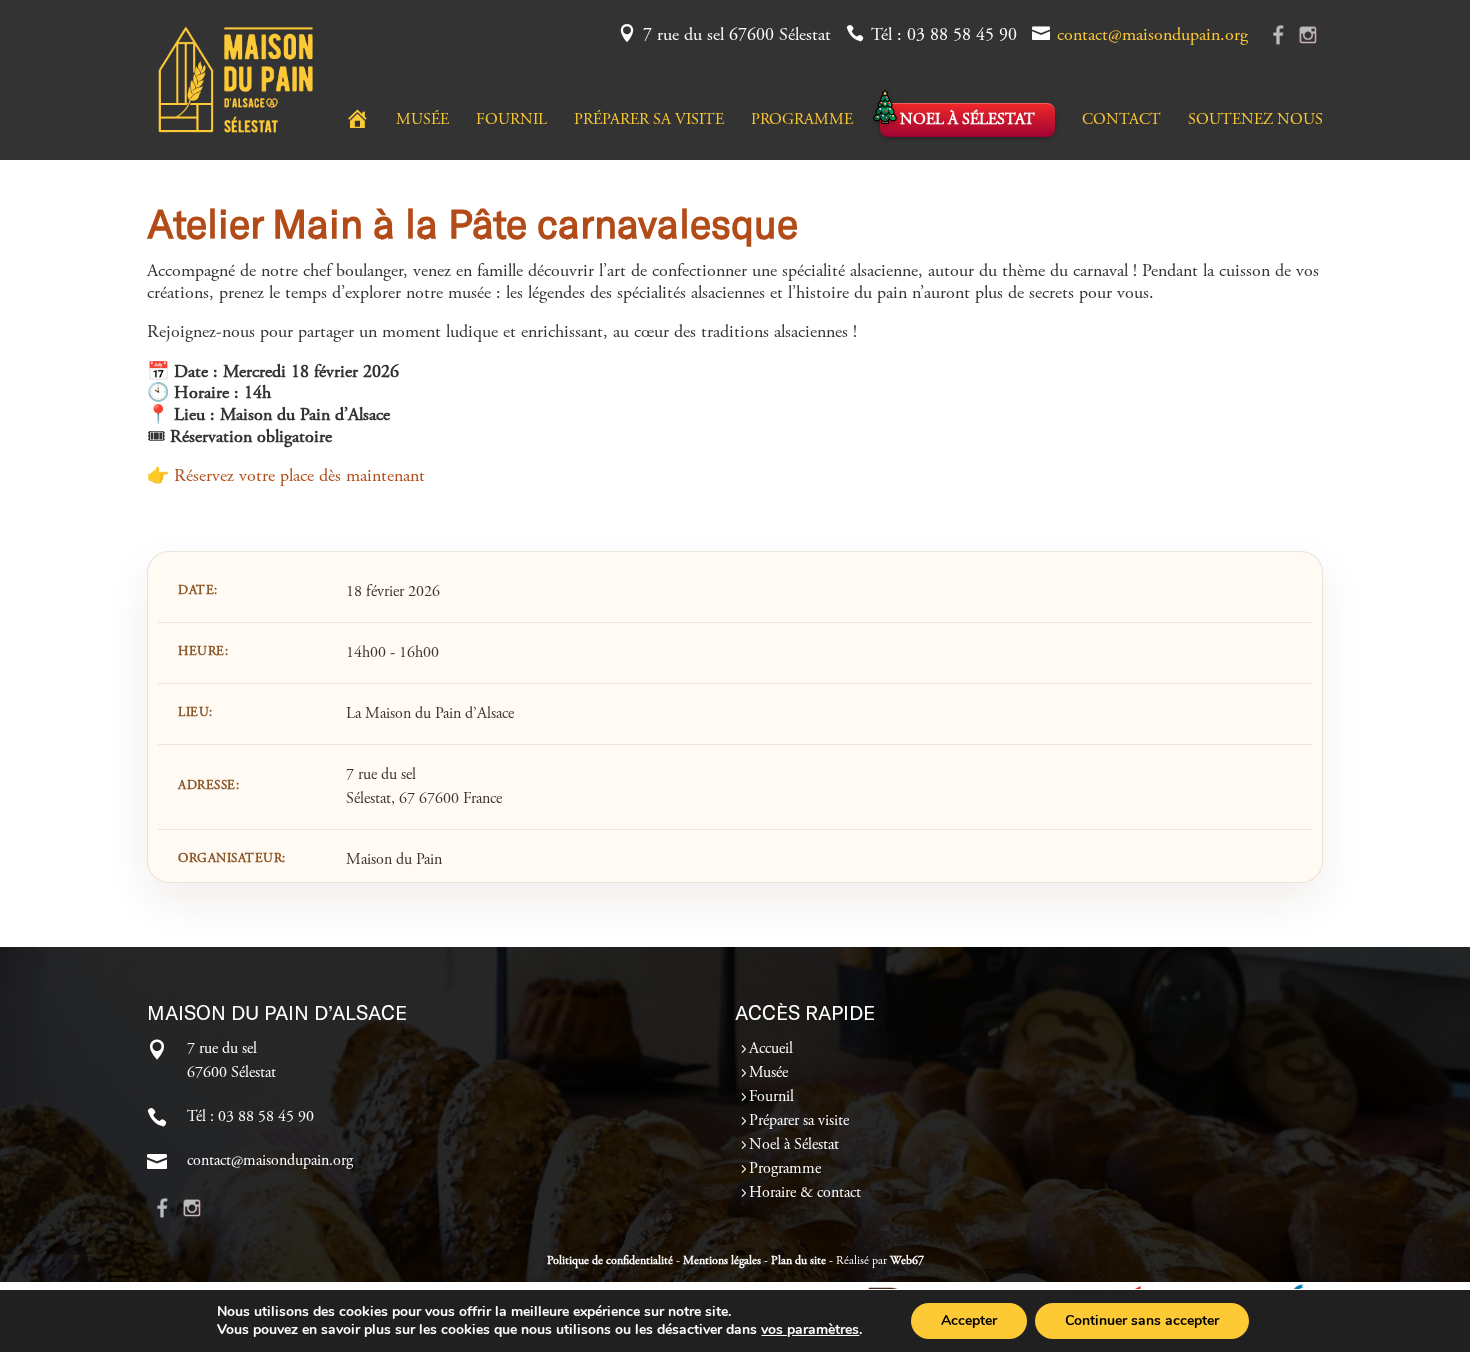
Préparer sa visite (649, 120)
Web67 (907, 1261)
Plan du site (798, 1261)
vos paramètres (810, 1330)
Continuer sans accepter (1142, 1320)
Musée (422, 120)
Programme (802, 120)
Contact (1121, 120)
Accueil (771, 1049)
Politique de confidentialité (610, 1261)
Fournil (511, 120)
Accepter (969, 1320)
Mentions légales (722, 1261)
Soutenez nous (1255, 120)
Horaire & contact (805, 1193)
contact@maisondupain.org (1152, 36)
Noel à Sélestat (967, 120)
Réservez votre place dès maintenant (299, 477)
